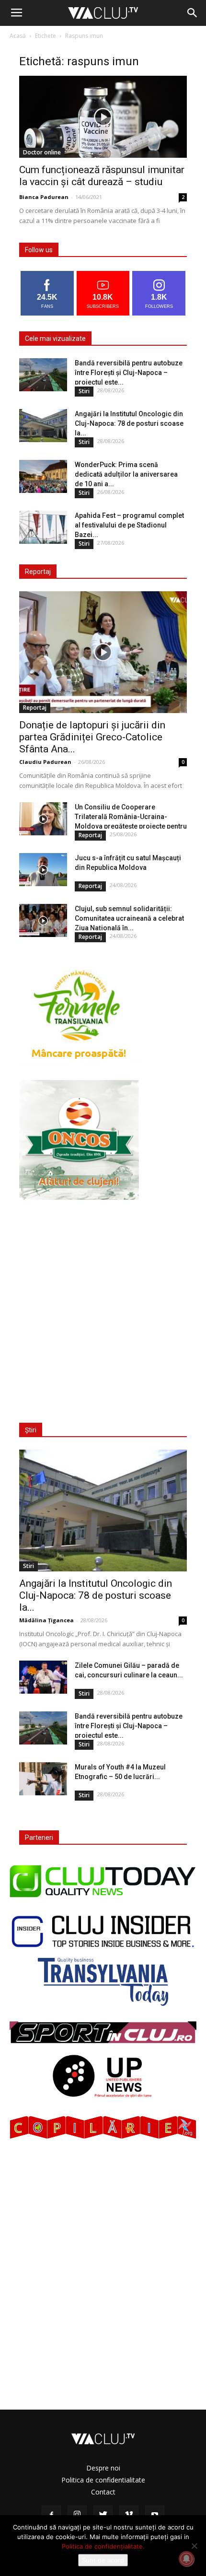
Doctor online (42, 152)
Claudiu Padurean (45, 762)
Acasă (18, 36)
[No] (194, 2546)
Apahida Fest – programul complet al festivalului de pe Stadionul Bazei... (129, 525)
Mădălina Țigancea (46, 1620)
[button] (193, 13)
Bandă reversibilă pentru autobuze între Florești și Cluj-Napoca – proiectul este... (129, 373)
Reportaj (35, 708)
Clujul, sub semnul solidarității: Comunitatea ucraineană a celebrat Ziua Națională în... (129, 918)
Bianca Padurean (44, 197)
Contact (103, 2492)
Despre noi (103, 2468)
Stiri (84, 391)
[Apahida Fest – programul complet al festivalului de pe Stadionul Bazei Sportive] (43, 527)
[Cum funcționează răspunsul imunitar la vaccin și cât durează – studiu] (103, 117)
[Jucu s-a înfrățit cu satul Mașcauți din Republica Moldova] (43, 870)
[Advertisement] (103, 1305)
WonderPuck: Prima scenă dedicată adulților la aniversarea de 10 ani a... (126, 474)
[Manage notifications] (186, 2559)
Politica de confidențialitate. (103, 2546)
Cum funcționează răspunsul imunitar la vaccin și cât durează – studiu (102, 176)
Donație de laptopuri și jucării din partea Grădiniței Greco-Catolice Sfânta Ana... (92, 737)
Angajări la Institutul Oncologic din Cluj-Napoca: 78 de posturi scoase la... (129, 423)
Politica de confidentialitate (103, 2480)
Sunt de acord (103, 2560)
